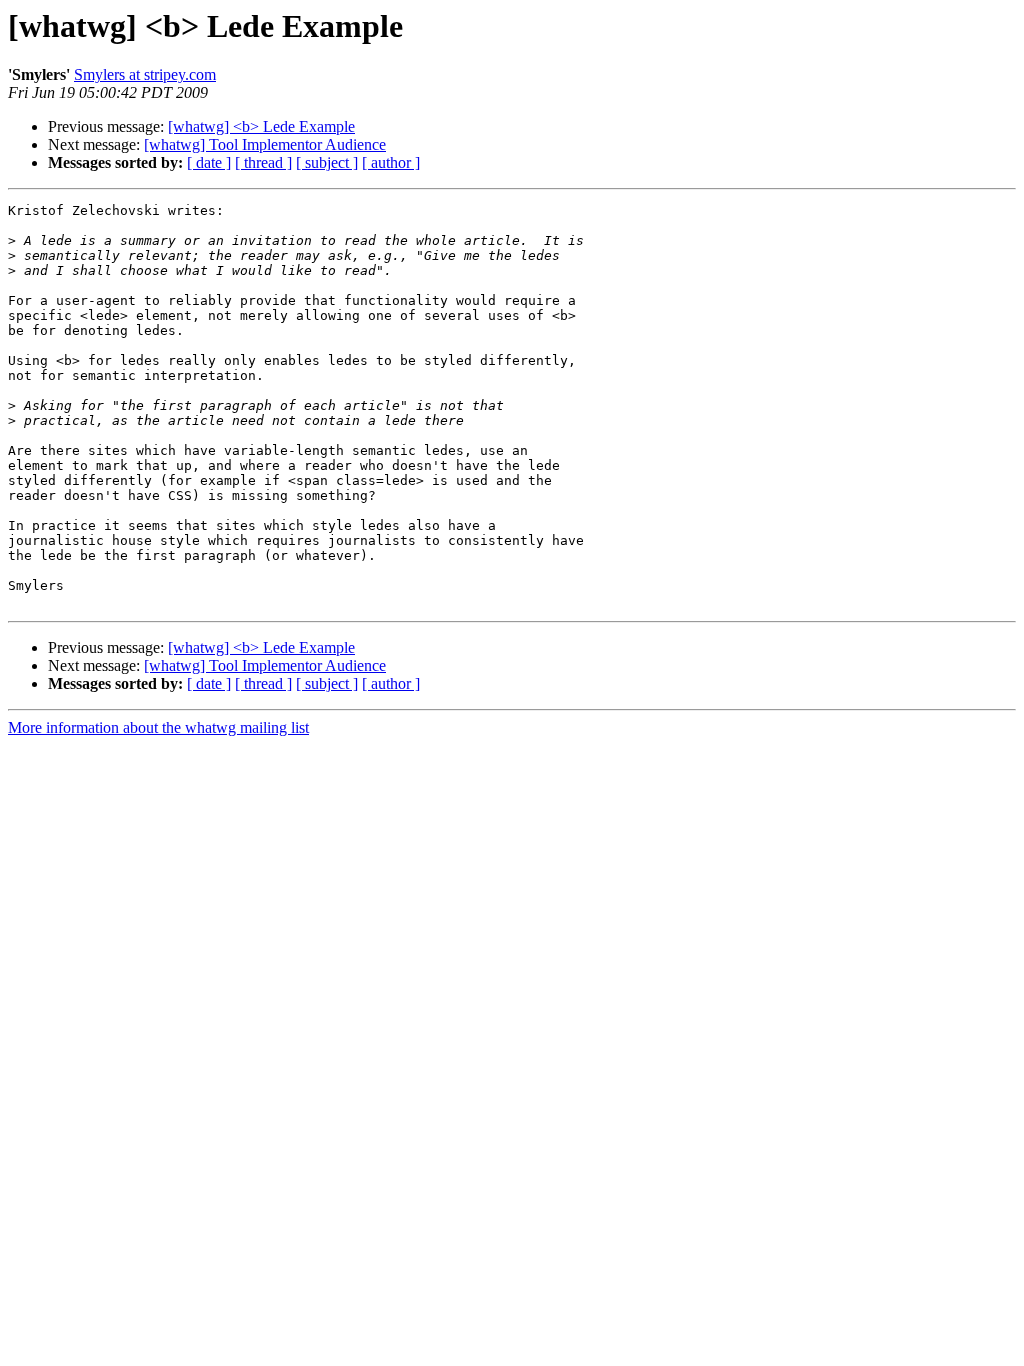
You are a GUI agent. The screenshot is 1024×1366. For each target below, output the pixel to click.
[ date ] (209, 162)
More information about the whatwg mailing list (158, 727)
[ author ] (391, 162)
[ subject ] (327, 162)
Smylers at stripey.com (145, 74)
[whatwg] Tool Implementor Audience (265, 144)
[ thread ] (263, 162)
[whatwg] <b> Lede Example (261, 126)
